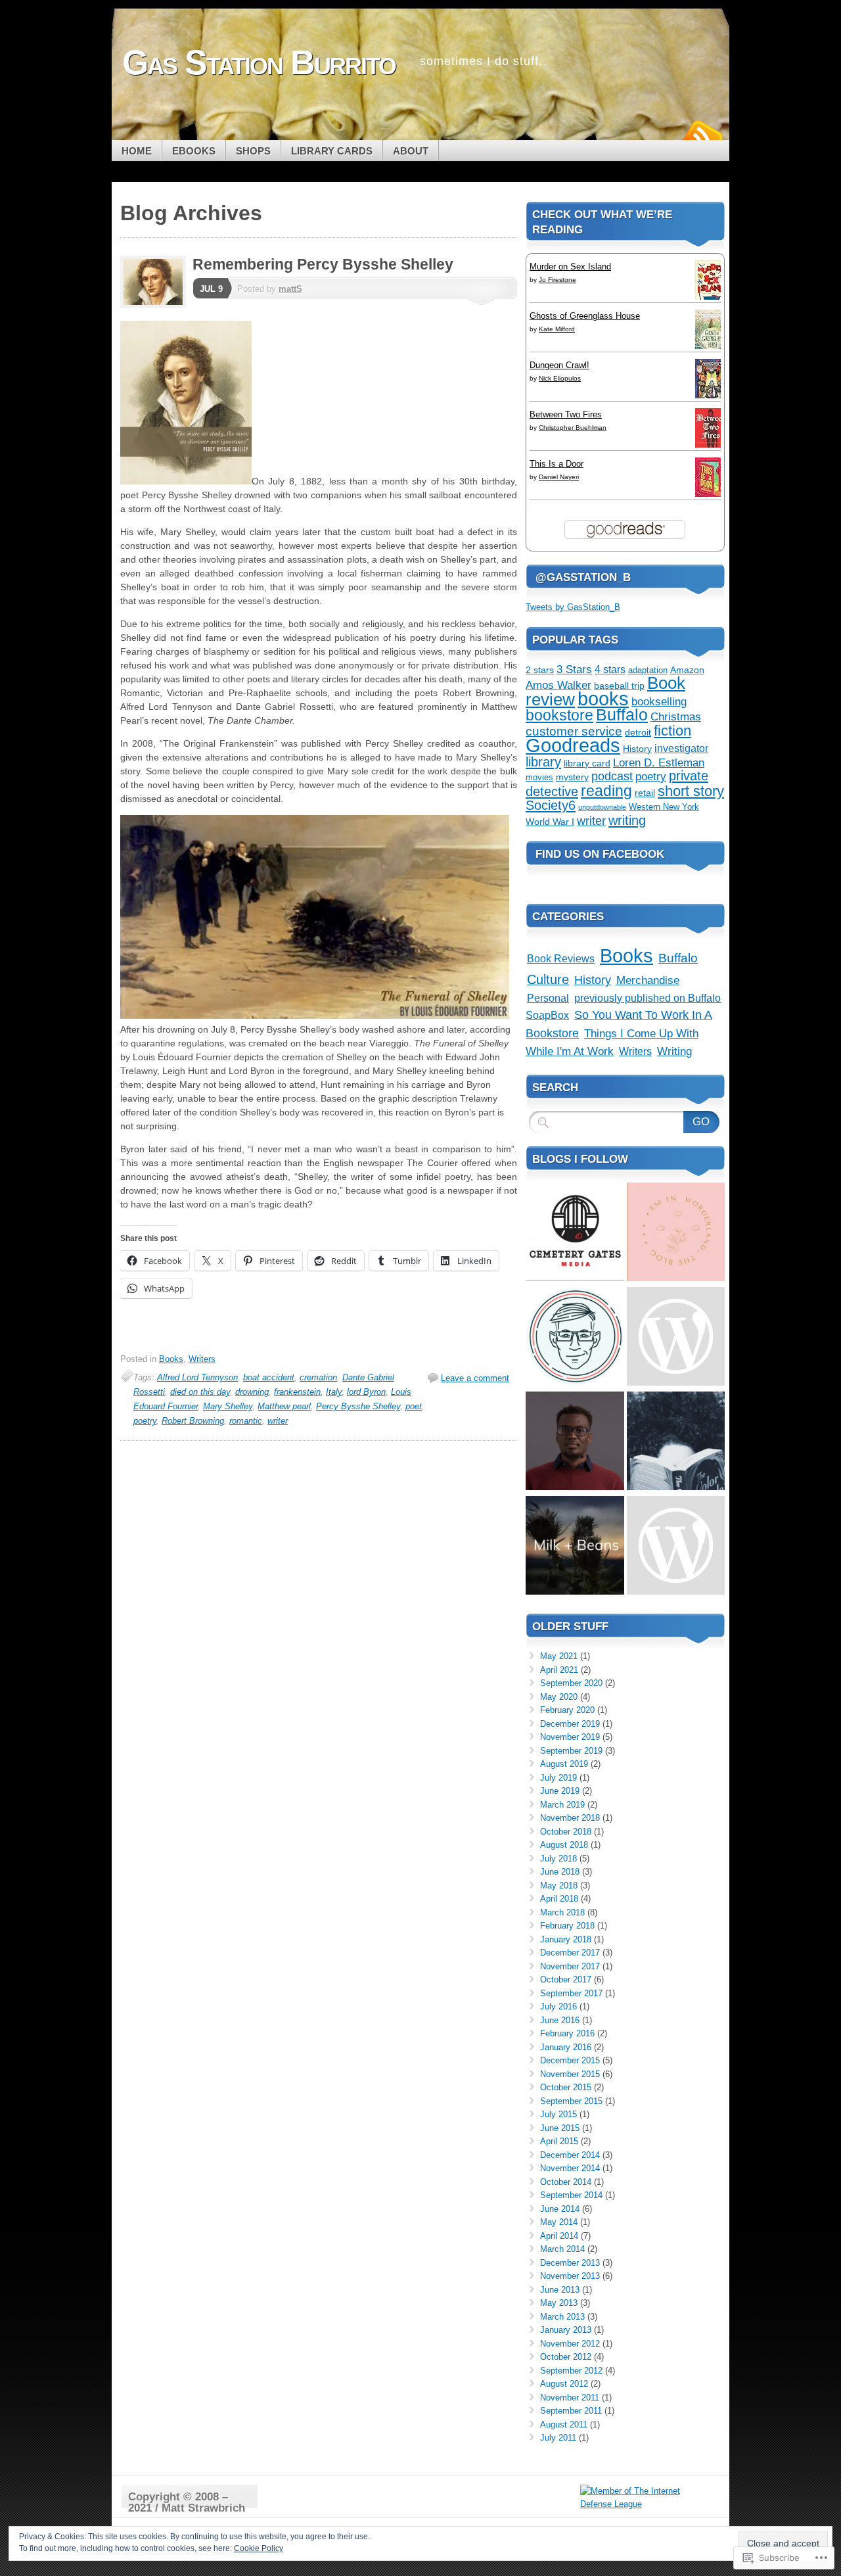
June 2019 (560, 1791)
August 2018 (564, 1845)
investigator (681, 748)
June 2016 (560, 2020)
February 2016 (567, 2033)
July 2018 (558, 1859)
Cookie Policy (259, 2548)
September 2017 (571, 1993)
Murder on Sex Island (570, 267)
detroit (638, 732)
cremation (318, 1377)
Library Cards (332, 151)
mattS (290, 289)
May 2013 (559, 2303)
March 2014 (562, 2249)
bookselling (659, 702)
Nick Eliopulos (560, 378)
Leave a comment (475, 1378)
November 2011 (570, 2398)
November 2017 (570, 1966)
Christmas (676, 717)
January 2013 (566, 2330)
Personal (548, 998)
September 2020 (571, 1683)
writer (278, 1421)
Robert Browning (193, 1421)
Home (137, 151)
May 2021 (559, 1656)
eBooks (194, 151)
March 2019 (562, 1805)
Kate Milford (557, 329)
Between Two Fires (566, 414)
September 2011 (571, 2411)
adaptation (648, 670)
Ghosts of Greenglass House (585, 316)
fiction (672, 731)
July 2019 (558, 1778)
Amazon (687, 670)
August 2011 (564, 2424)
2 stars (540, 670)
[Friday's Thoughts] (575, 1442)
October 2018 (566, 1832)
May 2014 (559, 2222)
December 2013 (570, 2263)
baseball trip (619, 686)
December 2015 (570, 2060)
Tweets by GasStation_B (573, 607)
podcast (612, 776)
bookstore (559, 715)
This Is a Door (557, 464)
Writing (674, 1051)
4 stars (610, 669)
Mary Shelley (228, 1406)
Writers (202, 1359)
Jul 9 (211, 289)
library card (587, 763)
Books (171, 1359)
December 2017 (570, 1953)
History (637, 749)
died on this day (200, 1392)
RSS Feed (702, 135)
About (411, 151)
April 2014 (559, 2236)
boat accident (269, 1377)
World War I (550, 822)
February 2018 (567, 1926)
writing (627, 820)
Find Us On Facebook (600, 854)
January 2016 (566, 2047)
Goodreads (573, 745)
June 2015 (560, 2128)
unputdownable (602, 807)
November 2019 (570, 1737)
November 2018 (570, 1818)
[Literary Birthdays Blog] (676, 1338)
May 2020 (559, 1697)
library (543, 762)
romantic (246, 1421)
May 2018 (559, 1885)
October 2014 (566, 2182)
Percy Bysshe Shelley (358, 1406)
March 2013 (562, 2317)
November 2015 (570, 2074)
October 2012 (566, 2357)
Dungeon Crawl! (559, 365)
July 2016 (558, 2006)
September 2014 (571, 2195)
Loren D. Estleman (659, 763)
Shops (253, 151)
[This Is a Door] (712, 496)
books (603, 699)
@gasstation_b (583, 577)
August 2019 (564, 1764)
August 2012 (564, 2384)
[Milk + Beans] (575, 1547)
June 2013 (560, 2290)
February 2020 (567, 1710)
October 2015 (566, 2087)
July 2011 (558, 2438)
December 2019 (570, 1724)
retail (645, 793)
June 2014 (560, 2209)
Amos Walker (558, 685)
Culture (548, 979)
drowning (252, 1392)
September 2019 (571, 1751)
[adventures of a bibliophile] (676, 1442)
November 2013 (570, 2276)
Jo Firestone (557, 280)
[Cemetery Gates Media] (575, 1233)
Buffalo (622, 714)
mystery (572, 777)
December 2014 (570, 2155)
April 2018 (559, 1899)
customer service (574, 731)
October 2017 (566, 1979)
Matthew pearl (284, 1406)
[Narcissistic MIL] (676, 1547)
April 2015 (559, 2141)
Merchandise (648, 980)
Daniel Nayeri (559, 477)
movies (539, 778)
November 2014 (570, 2168)
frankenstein (297, 1392)
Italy (334, 1392)
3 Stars (574, 669)
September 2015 (571, 2101)
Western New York (664, 807)
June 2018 (560, 1872)
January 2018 (566, 1939)
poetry (145, 1421)
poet (414, 1406)
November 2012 (570, 2344)
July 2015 (558, 2114)
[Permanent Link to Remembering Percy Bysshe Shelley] (156, 305)
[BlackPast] (575, 1338)
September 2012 (571, 2371)
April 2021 (559, 1670)
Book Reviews (561, 958)
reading (606, 791)
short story (691, 791)
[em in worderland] (676, 1233)
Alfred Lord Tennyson (197, 1377)
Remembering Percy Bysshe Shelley (323, 264)
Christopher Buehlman (573, 428)
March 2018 (562, 1912)
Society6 (551, 805)
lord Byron (366, 1392)
